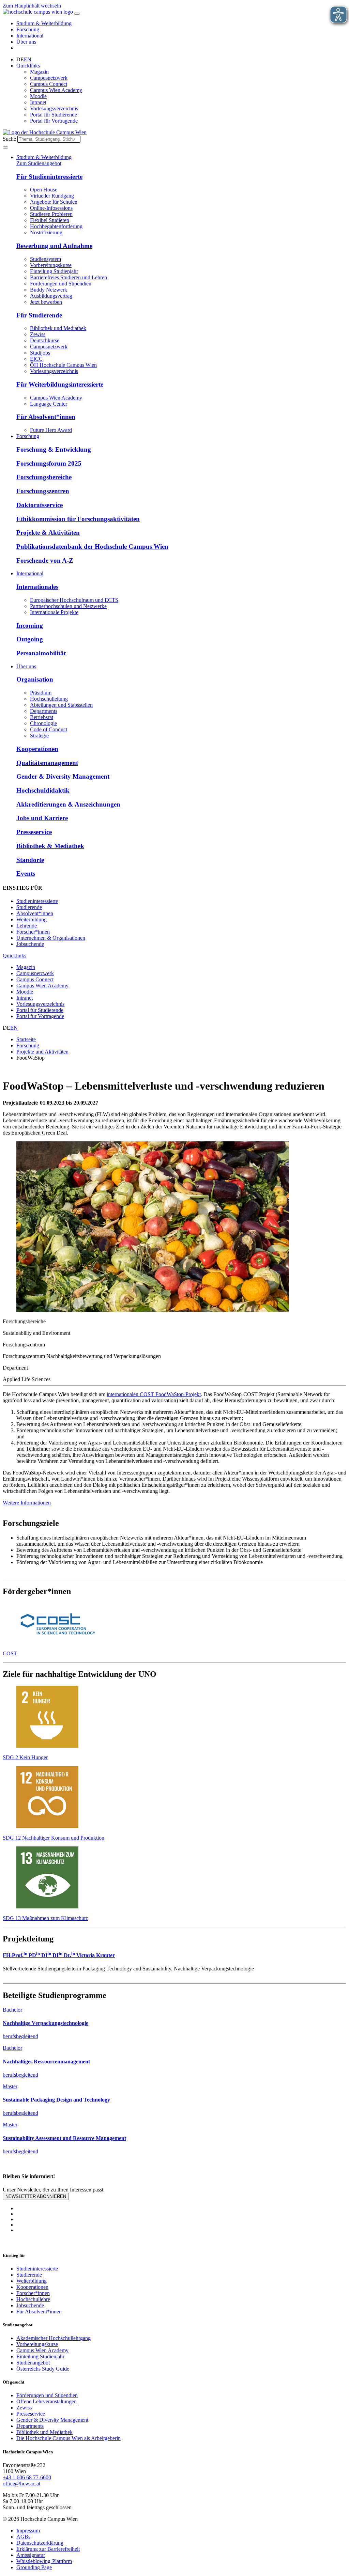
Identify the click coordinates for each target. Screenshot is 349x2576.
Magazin (39, 72)
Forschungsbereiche (44, 477)
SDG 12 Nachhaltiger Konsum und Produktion (54, 1838)
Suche (9, 139)
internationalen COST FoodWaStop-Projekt (154, 1394)
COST (10, 1653)
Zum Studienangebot (39, 163)
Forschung (28, 29)
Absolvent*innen (35, 913)
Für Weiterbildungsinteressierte (60, 384)
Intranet (38, 102)
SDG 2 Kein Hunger (25, 1757)
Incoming (30, 626)
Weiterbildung (32, 919)
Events (26, 873)
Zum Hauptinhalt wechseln (32, 6)
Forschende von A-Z (45, 560)
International (30, 36)
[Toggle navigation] (77, 14)
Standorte (30, 860)
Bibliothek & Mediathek (50, 846)
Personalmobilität (41, 653)
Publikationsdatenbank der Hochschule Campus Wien (92, 547)
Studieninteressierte (37, 901)
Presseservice (34, 832)
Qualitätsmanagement (47, 763)
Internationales (37, 587)
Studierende (29, 907)
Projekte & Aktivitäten (48, 533)
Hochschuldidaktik (43, 790)
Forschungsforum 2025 (49, 463)
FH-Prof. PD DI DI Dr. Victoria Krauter (59, 1955)
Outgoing (30, 639)
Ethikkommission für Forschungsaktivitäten (78, 519)
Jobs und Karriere (42, 818)
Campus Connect (49, 84)
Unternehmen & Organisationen (51, 938)
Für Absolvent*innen (46, 417)
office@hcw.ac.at (21, 2484)
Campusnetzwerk (49, 78)
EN (28, 59)
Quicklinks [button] (28, 66)
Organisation (35, 679)
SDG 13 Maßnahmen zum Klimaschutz (45, 1918)
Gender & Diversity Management (63, 776)
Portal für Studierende (54, 115)
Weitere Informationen (27, 1503)
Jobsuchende (30, 944)
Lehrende (27, 926)
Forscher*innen (33, 932)
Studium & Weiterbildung (44, 23)
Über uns (26, 42)
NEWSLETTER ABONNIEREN (36, 2196)
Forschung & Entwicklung (54, 449)
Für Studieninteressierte (49, 177)
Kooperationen (37, 749)
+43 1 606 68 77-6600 (27, 2477)
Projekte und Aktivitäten (42, 1052)
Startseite (26, 1039)
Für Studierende (39, 315)
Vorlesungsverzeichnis (54, 108)
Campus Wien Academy (56, 90)
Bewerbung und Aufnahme (54, 246)
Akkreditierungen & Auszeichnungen (68, 804)
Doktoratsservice (40, 505)
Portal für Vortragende (54, 121)
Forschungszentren (43, 491)
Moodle (38, 96)
